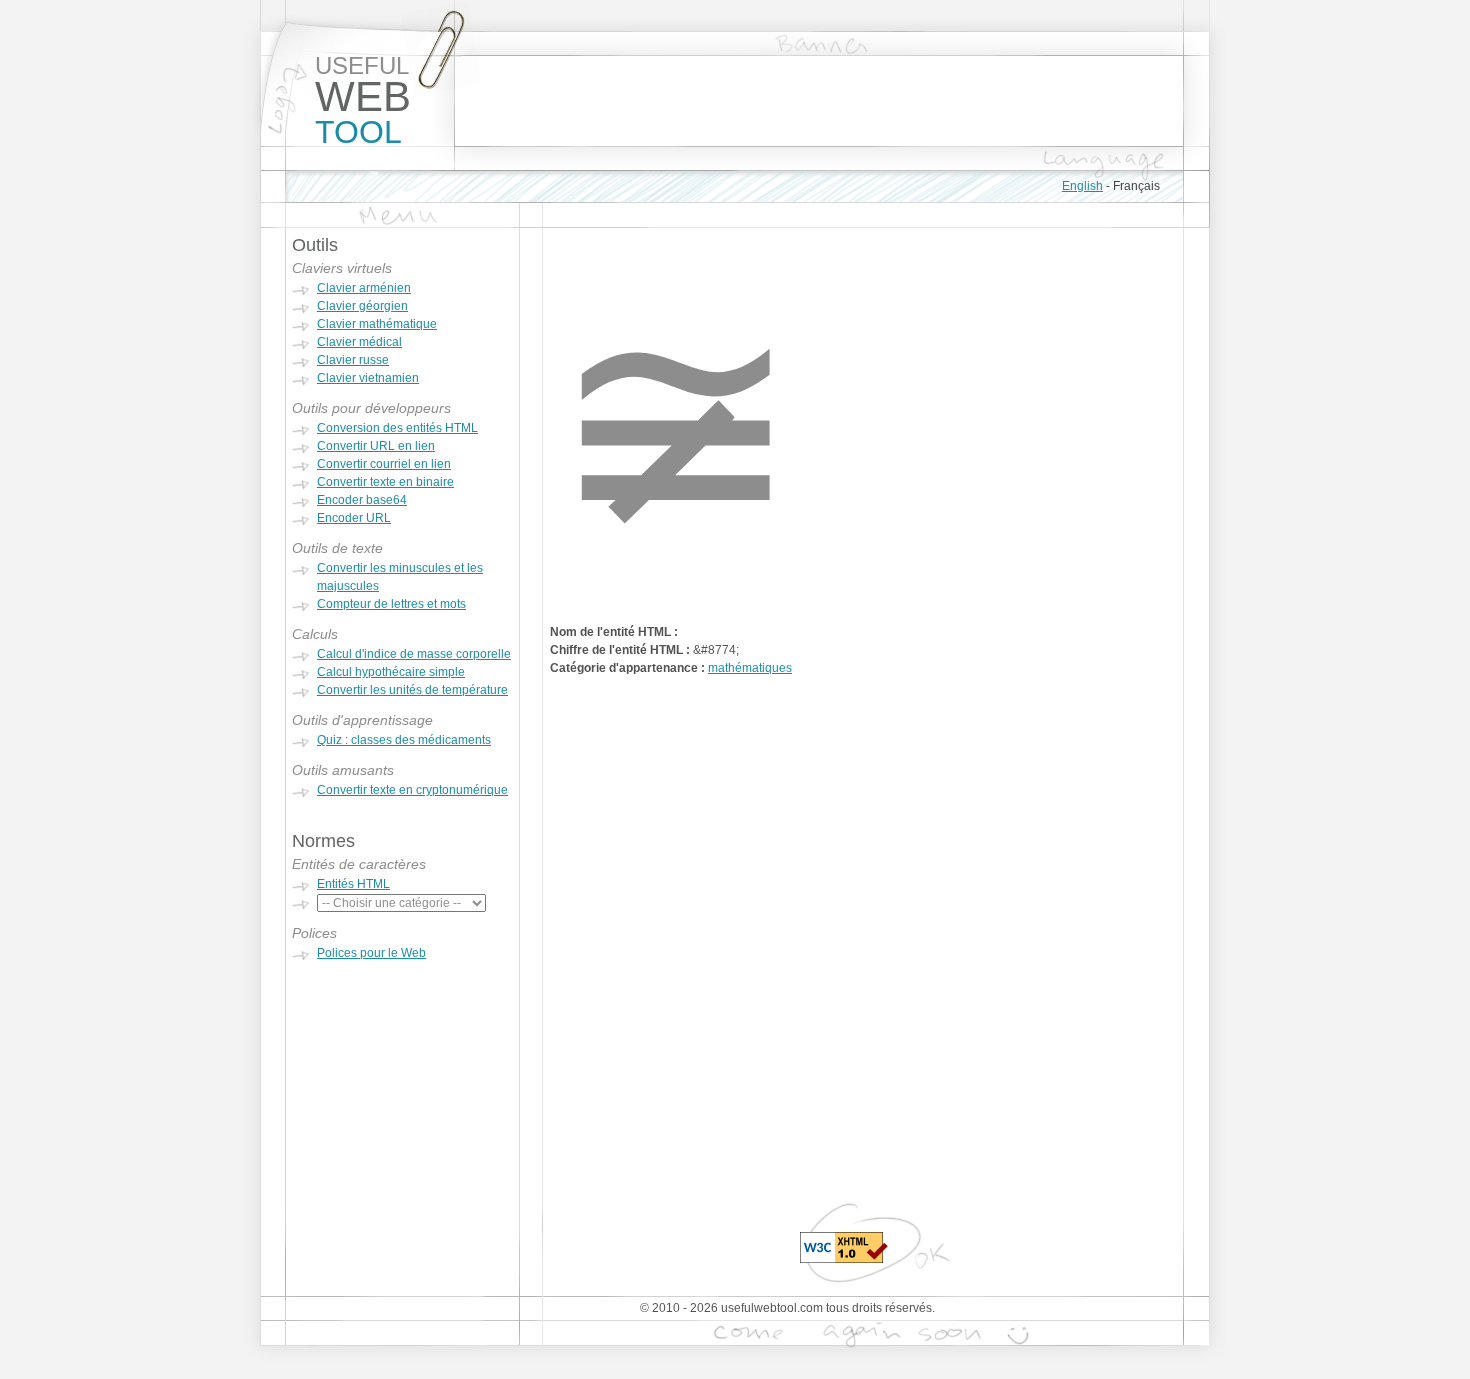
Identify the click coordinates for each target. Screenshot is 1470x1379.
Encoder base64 (362, 500)
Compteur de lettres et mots (391, 604)
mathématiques (750, 668)
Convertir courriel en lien (384, 464)
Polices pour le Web (371, 953)
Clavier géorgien (362, 306)
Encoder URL (354, 518)
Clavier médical (359, 342)
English (1082, 186)
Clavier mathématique (377, 324)
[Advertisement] (819, 101)
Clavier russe (353, 360)
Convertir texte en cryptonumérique (412, 790)
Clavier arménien (364, 288)
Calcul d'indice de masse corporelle (414, 654)
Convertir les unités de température (412, 690)
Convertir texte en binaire (385, 482)
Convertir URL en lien (376, 446)
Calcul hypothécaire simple (391, 672)
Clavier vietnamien (368, 378)
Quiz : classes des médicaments (404, 740)
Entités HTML (353, 884)
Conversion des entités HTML (397, 428)
